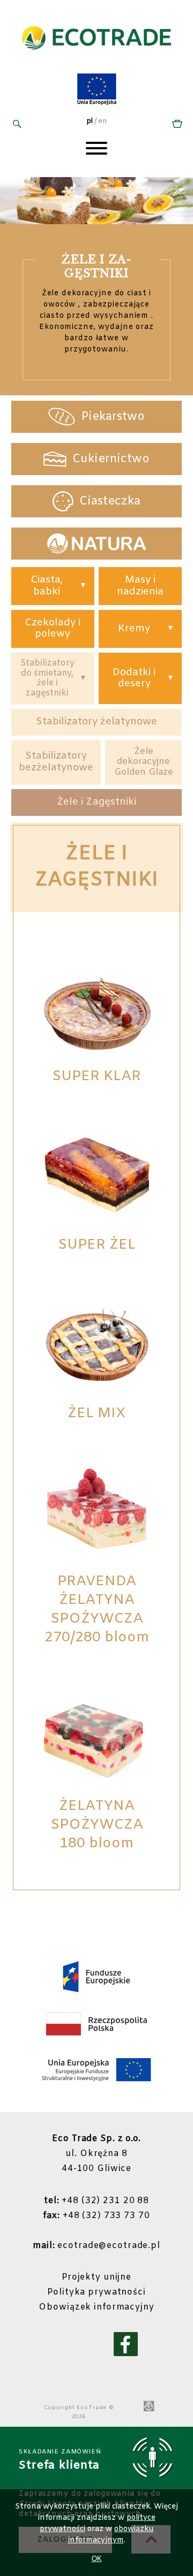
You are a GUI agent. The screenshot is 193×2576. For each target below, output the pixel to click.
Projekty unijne (96, 2277)
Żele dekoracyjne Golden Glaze (144, 762)
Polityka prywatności (96, 2292)
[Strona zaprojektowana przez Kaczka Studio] (149, 2407)
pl (90, 121)
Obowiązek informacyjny (96, 2307)
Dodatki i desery (134, 678)
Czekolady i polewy (53, 629)
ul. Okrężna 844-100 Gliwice (96, 2154)
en (102, 121)
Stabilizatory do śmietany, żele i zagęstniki (47, 678)
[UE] (97, 104)
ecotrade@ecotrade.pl (96, 2246)
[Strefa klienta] (176, 125)
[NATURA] (96, 544)
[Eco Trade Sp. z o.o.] (96, 61)
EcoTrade (92, 2408)
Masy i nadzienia (140, 586)
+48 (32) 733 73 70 (96, 2216)
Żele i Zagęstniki (96, 802)
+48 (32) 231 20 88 (96, 2201)
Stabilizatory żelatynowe (96, 722)
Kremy (134, 629)
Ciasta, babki (47, 586)
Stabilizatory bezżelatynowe (56, 762)
